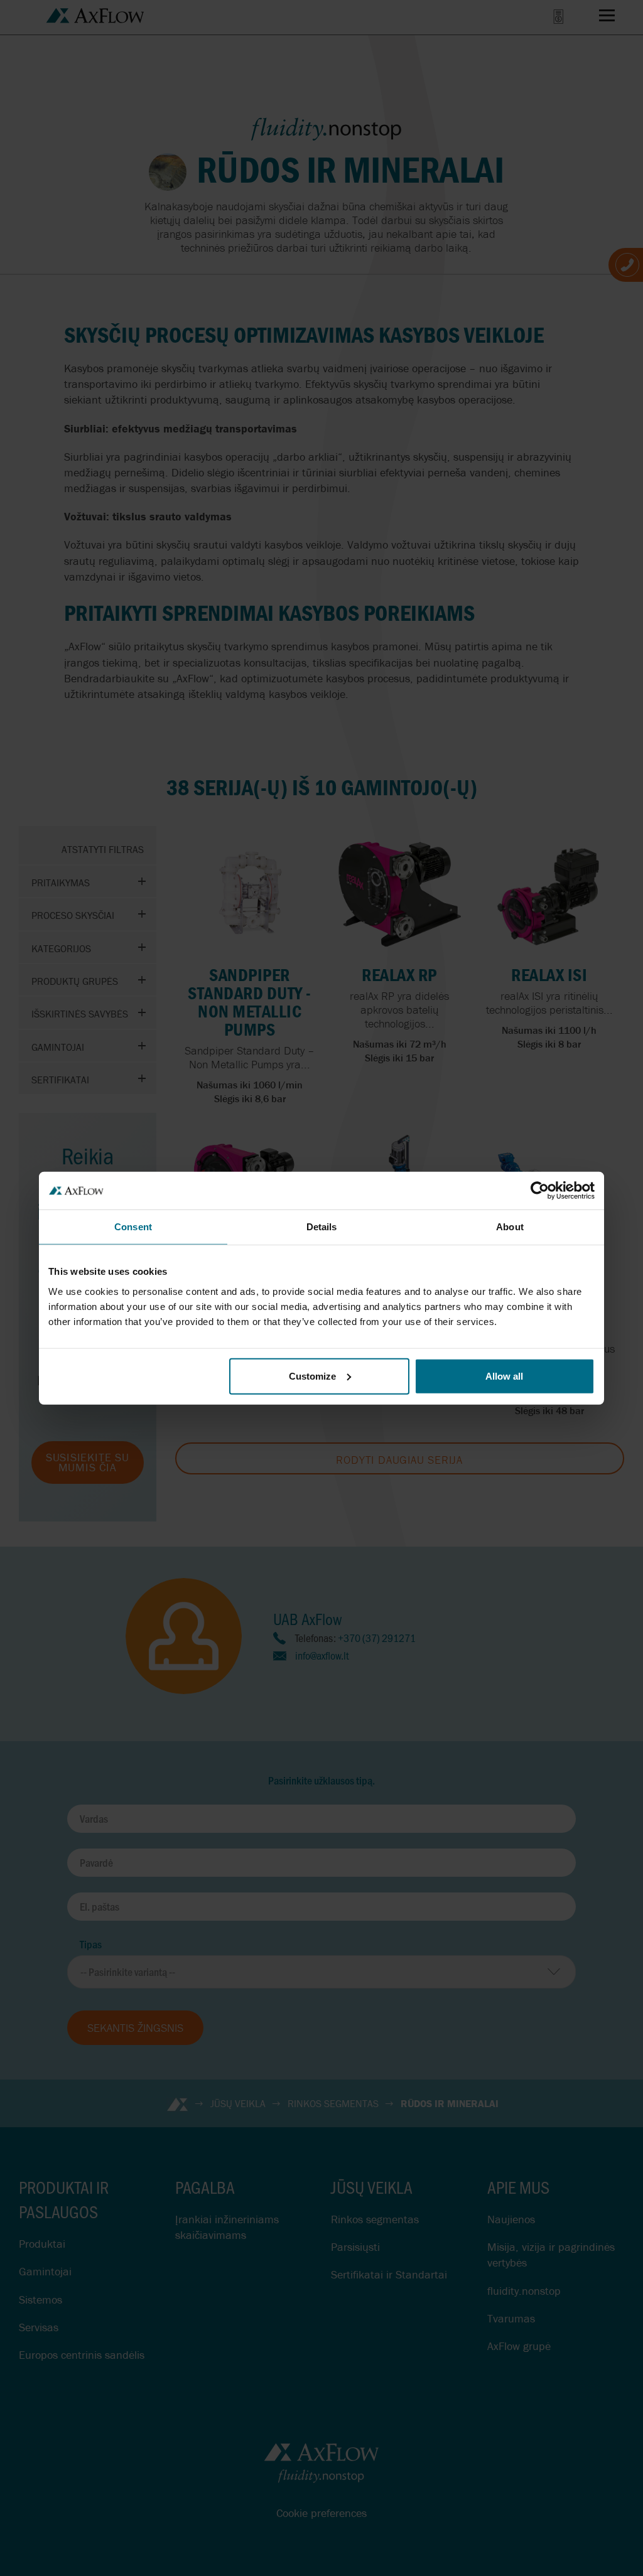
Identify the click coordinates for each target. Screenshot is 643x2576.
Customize (312, 1376)
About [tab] (510, 1227)
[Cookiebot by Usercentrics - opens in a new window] (540, 1191)
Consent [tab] (133, 1227)
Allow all (504, 1376)
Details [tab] (322, 1227)
